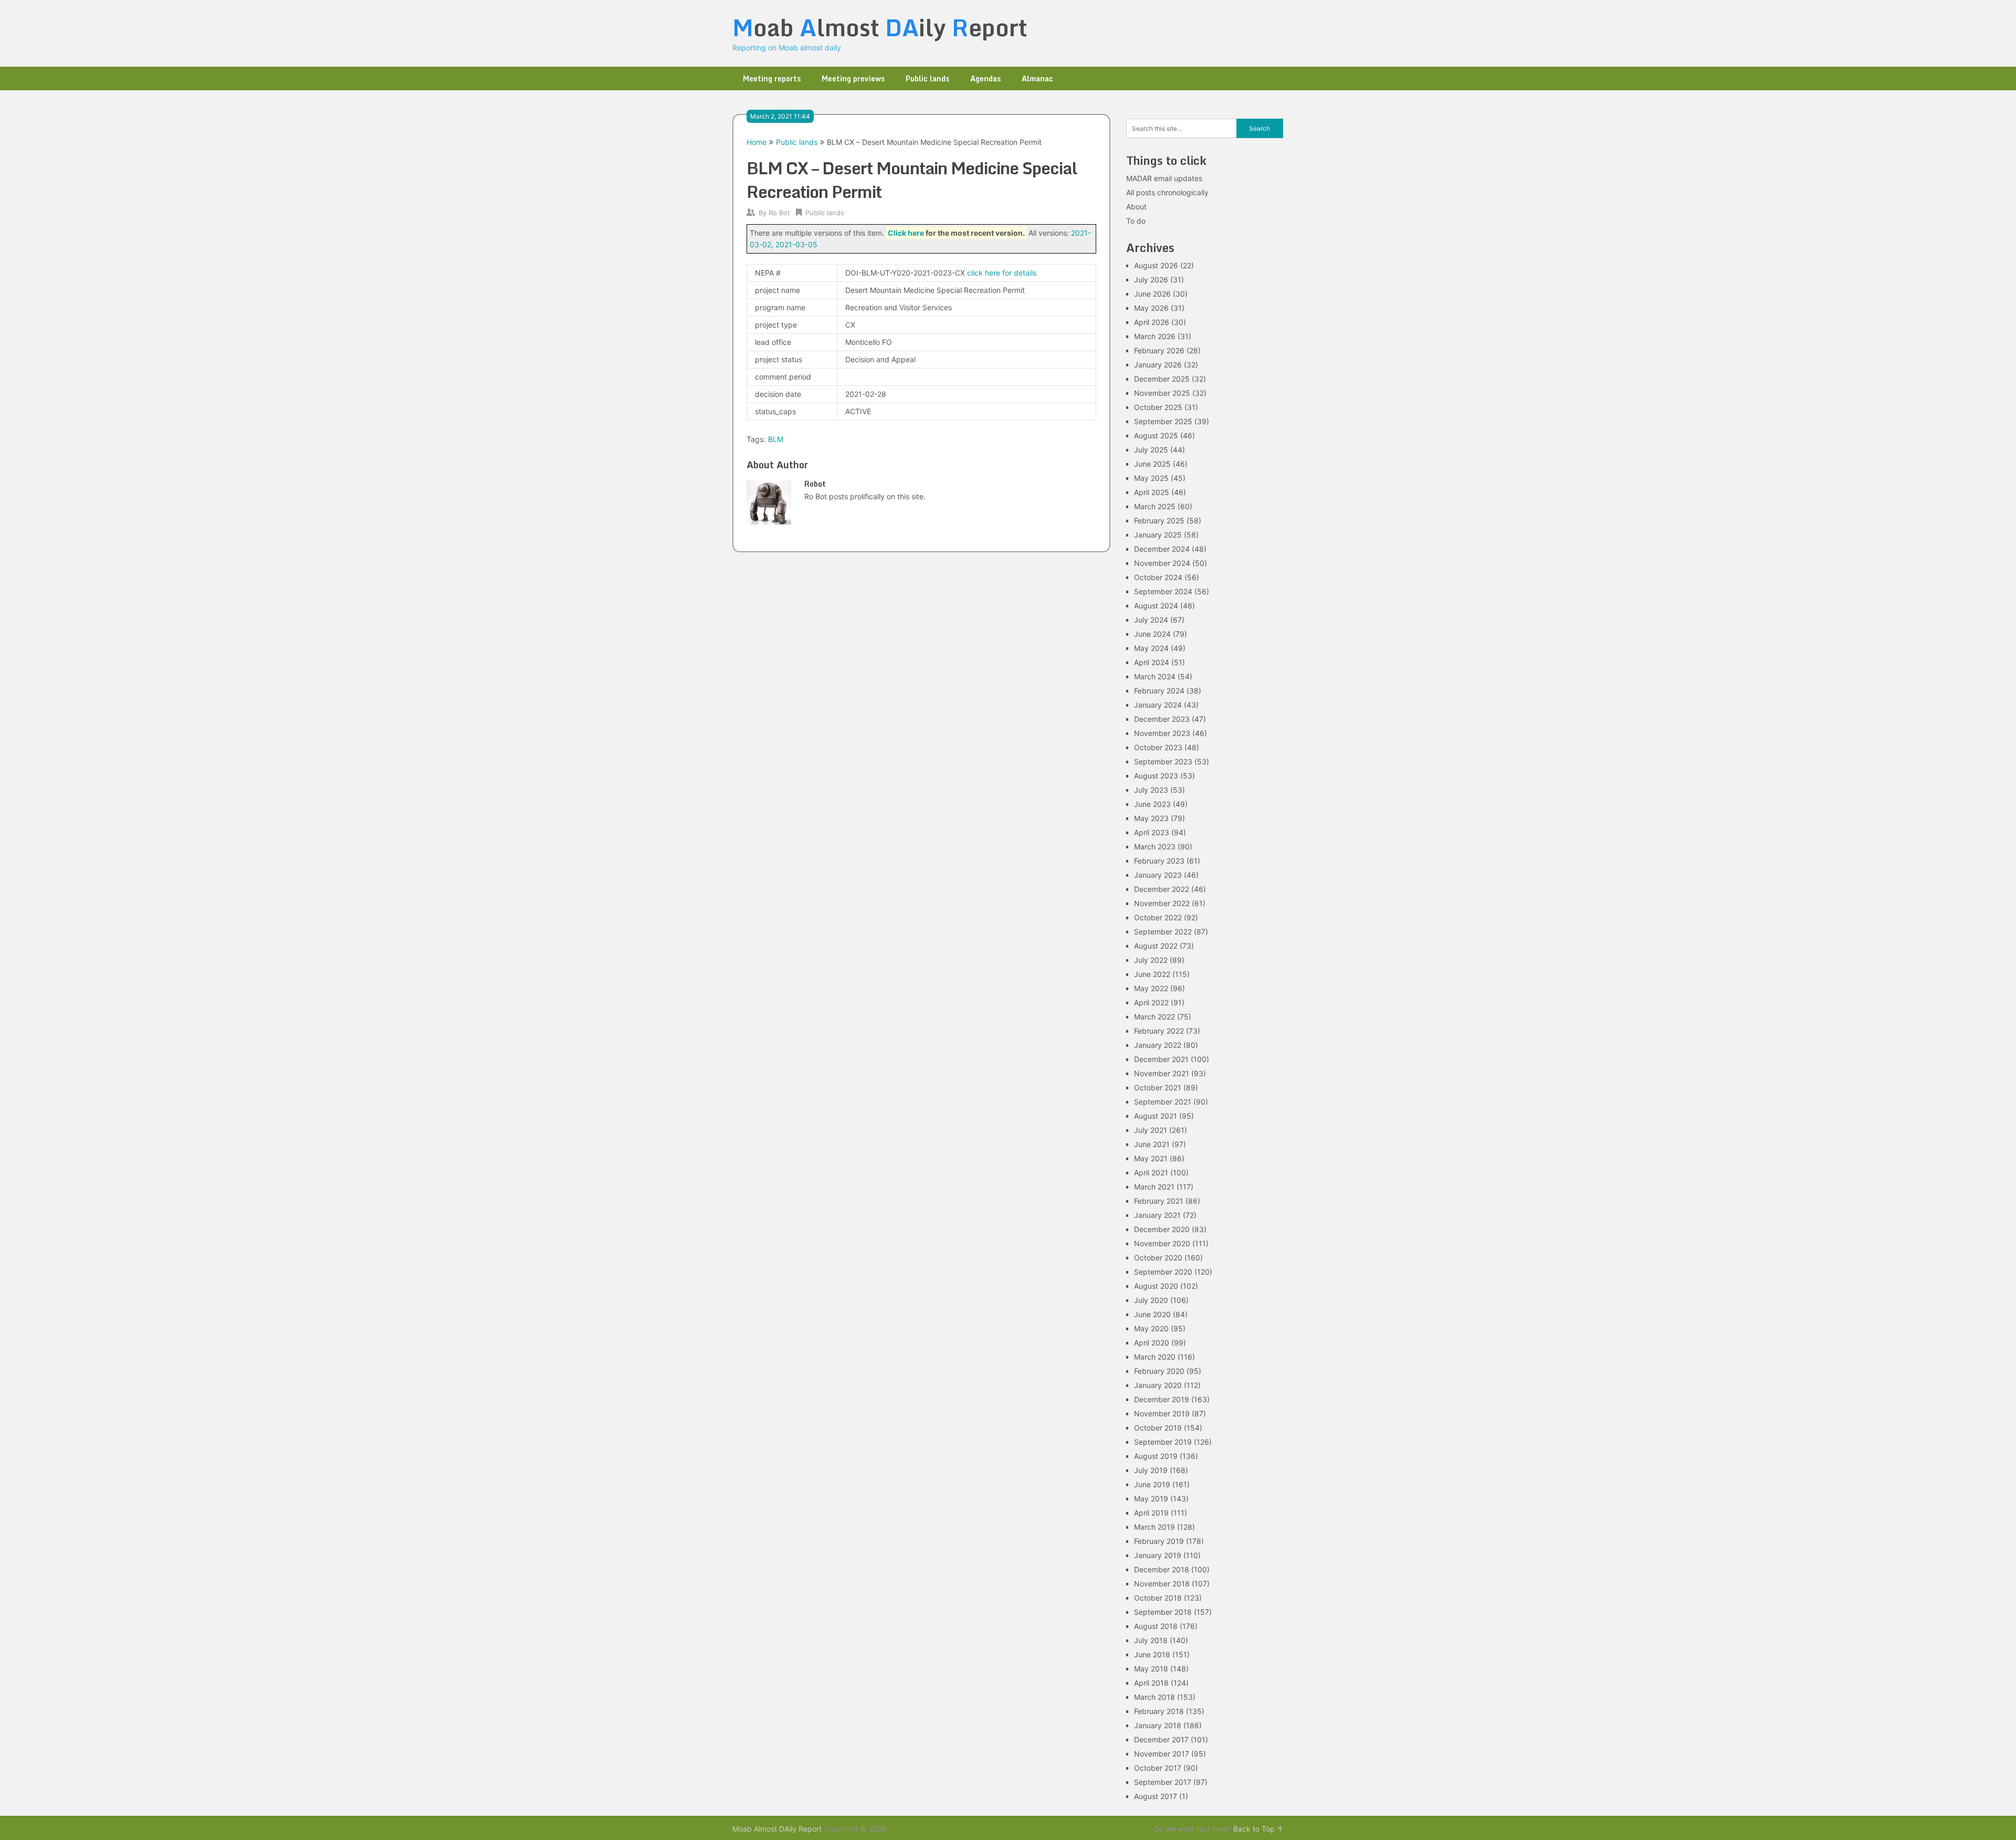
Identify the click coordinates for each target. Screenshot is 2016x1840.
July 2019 (1151, 1470)
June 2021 (1152, 1144)
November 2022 (1162, 903)
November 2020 (1162, 1243)
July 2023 (1151, 790)
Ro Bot (779, 213)
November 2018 (1162, 1584)
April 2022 (1151, 1002)
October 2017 (1158, 1768)
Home (757, 142)
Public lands (927, 78)
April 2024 (1152, 662)
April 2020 (1152, 1343)
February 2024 (1159, 691)
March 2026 (1155, 336)
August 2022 (1156, 946)
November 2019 (1162, 1413)
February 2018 (1159, 1711)
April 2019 (1151, 1513)
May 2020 (1151, 1328)
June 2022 (1152, 974)
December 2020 (1162, 1229)
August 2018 (1156, 1626)
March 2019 (1154, 1527)
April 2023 (1152, 832)
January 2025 (1158, 535)
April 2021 (1151, 1173)
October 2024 (1158, 577)
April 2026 (1152, 322)
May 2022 (1151, 988)
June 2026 (1152, 294)
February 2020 (1159, 1371)
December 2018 (1162, 1569)
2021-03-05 (796, 244)
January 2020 (1158, 1385)
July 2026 (1151, 280)
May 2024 (1151, 648)
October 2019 (1158, 1428)
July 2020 (1151, 1300)
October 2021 (1158, 1087)
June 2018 (1152, 1654)
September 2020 (1163, 1272)
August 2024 (1156, 606)
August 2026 (1156, 265)
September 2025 (1163, 421)
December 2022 (1162, 889)
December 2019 (1162, 1399)
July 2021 (1151, 1130)
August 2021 (1156, 1116)
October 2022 (1158, 917)
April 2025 (1152, 492)
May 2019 (1151, 1499)
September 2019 (1163, 1442)
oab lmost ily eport (880, 27)
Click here (906, 233)
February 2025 (1159, 521)
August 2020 (1156, 1286)
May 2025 (1151, 478)
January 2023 (1158, 875)
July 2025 (1151, 450)
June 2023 (1152, 804)
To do (1136, 221)
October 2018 (1158, 1598)
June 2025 (1152, 464)
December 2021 (1161, 1059)
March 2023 (1155, 847)
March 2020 (1155, 1357)
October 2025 (1158, 407)
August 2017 (1156, 1796)
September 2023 (1163, 761)
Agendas (985, 78)
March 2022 (1154, 1017)
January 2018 (1158, 1725)
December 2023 (1162, 719)
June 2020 (1152, 1314)
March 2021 (1154, 1187)
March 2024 (1155, 676)
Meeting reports (772, 78)
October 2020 (1158, 1258)
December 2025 (1162, 379)
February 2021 (1159, 1201)
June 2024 (1152, 634)
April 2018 (1151, 1683)
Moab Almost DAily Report (777, 1829)
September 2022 (1163, 932)
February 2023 (1159, 861)
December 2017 (1161, 1739)
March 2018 (1154, 1697)
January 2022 (1158, 1045)
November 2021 (1162, 1073)
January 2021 (1157, 1215)
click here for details (1002, 273)
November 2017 (1162, 1754)
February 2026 (1159, 350)
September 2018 (1163, 1612)
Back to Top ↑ (1258, 1829)
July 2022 (1151, 960)
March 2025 (1155, 506)
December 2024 (1162, 549)
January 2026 (1158, 365)
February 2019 (1159, 1541)
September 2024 (1163, 591)
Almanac (1037, 78)
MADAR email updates (1164, 178)
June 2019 (1152, 1484)
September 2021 (1163, 1102)
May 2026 (1151, 308)
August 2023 (1156, 776)
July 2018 (1151, 1640)
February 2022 (1159, 1031)
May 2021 (1151, 1158)
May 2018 (1151, 1669)
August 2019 (1156, 1456)
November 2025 (1162, 393)
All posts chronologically (1167, 192)
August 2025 (1156, 435)
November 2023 (1162, 733)
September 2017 (1163, 1782)
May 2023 (1151, 818)
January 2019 (1158, 1555)
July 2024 (1151, 620)
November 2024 (1162, 563)
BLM (776, 439)
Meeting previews (853, 78)
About (1136, 207)
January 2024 (1158, 705)
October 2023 (1158, 747)
